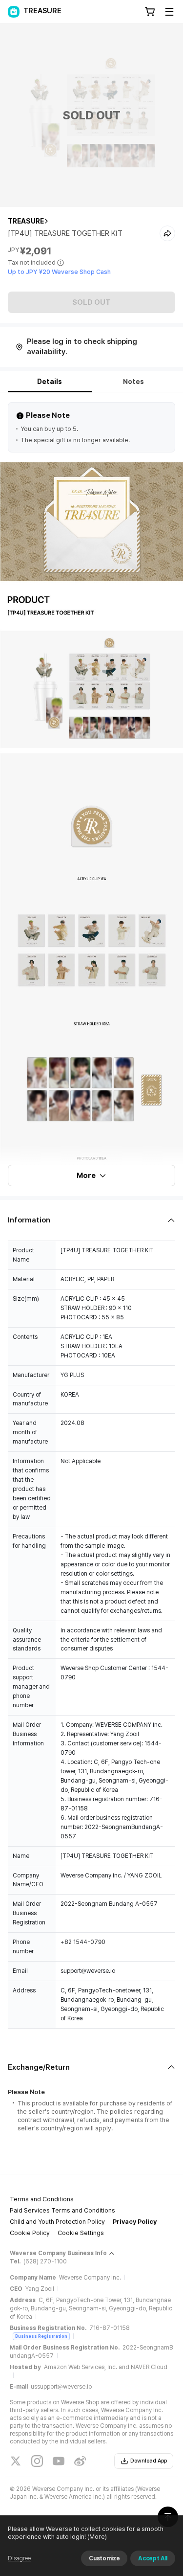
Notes (133, 382)
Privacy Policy (135, 2222)
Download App (149, 2461)
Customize (104, 2558)
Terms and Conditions (42, 2199)
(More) (97, 2537)
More (86, 1175)
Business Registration (41, 2336)
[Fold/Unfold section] (91, 1220)
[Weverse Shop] (14, 12)
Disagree (19, 2558)
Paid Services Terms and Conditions (62, 2210)
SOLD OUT (91, 302)
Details (50, 382)
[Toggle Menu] (169, 12)
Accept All (153, 2558)
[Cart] (150, 12)
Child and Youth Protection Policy (57, 2222)
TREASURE (26, 221)
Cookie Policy (30, 2233)
